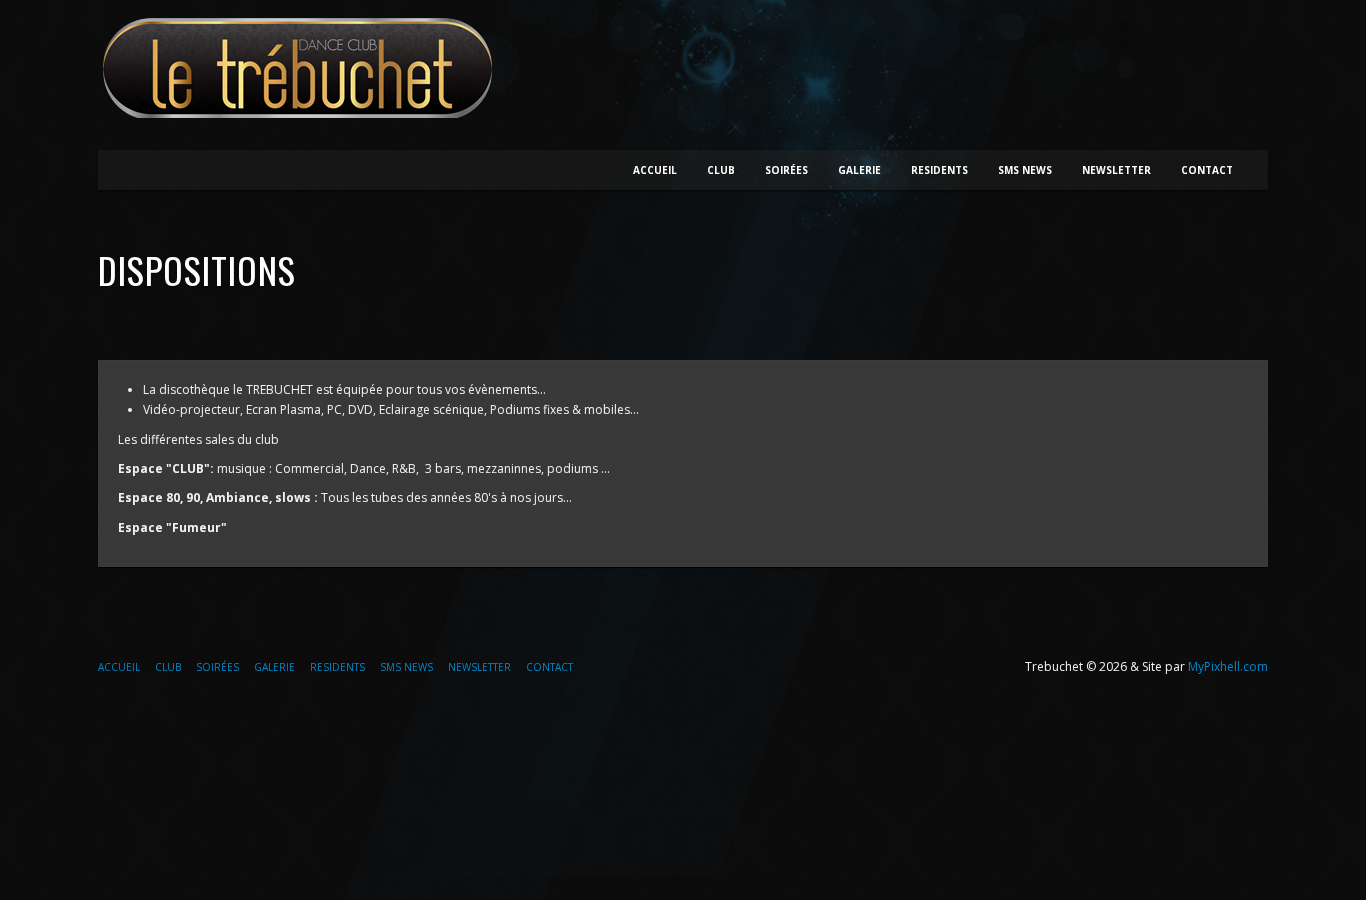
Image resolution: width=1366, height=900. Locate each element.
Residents (939, 170)
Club (721, 170)
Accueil (655, 170)
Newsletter (1116, 170)
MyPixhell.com (1228, 666)
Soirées (786, 170)
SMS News (1025, 170)
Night (303, 68)
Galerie (859, 170)
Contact (1207, 170)
